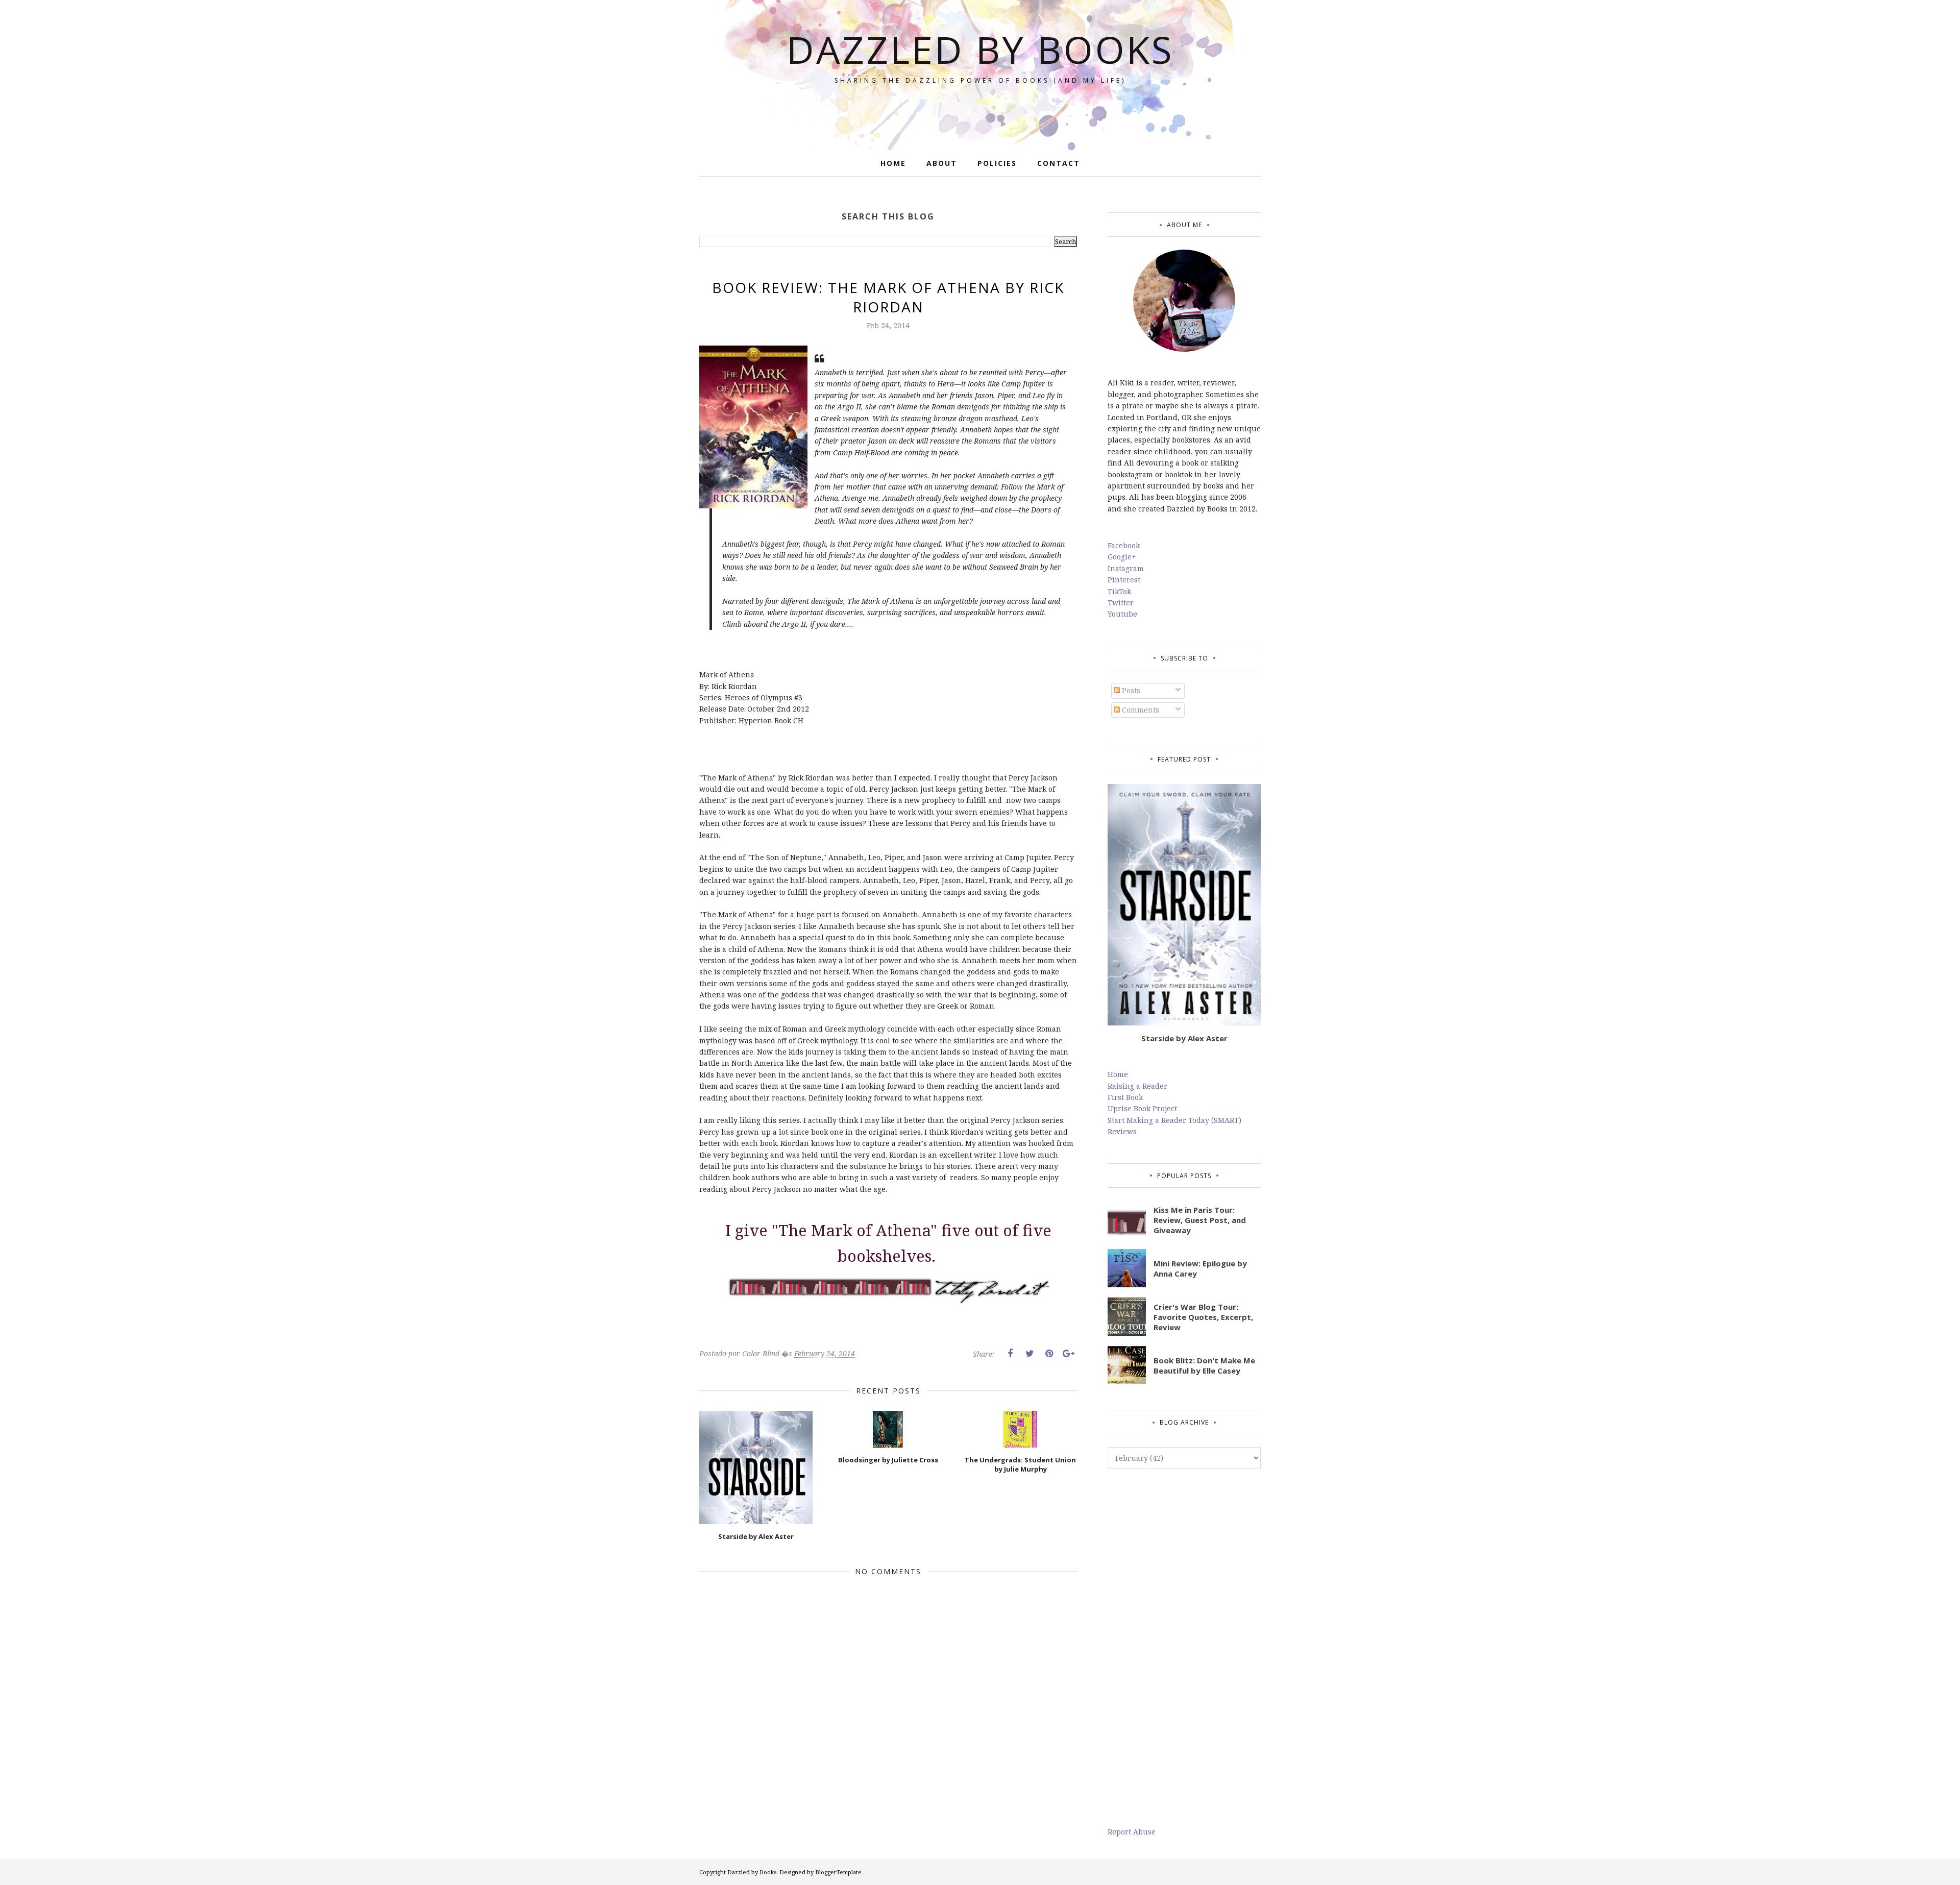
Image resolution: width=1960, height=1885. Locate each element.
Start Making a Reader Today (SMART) (1174, 1120)
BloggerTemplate (838, 1872)
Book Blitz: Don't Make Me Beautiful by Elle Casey (1204, 1365)
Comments (1140, 710)
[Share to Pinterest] (1049, 1354)
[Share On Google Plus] (1068, 1354)
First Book (1125, 1097)
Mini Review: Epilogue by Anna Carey (1200, 1268)
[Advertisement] (1184, 1648)
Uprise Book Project (1142, 1108)
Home (1118, 1074)
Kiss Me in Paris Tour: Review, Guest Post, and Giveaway (1200, 1220)
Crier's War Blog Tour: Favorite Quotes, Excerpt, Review (1203, 1317)
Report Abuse (1132, 1832)
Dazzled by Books (980, 49)
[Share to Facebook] (1010, 1354)
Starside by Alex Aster (1184, 1038)
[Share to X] (1030, 1354)
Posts (1130, 690)
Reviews (1122, 1131)
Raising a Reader (1137, 1086)
